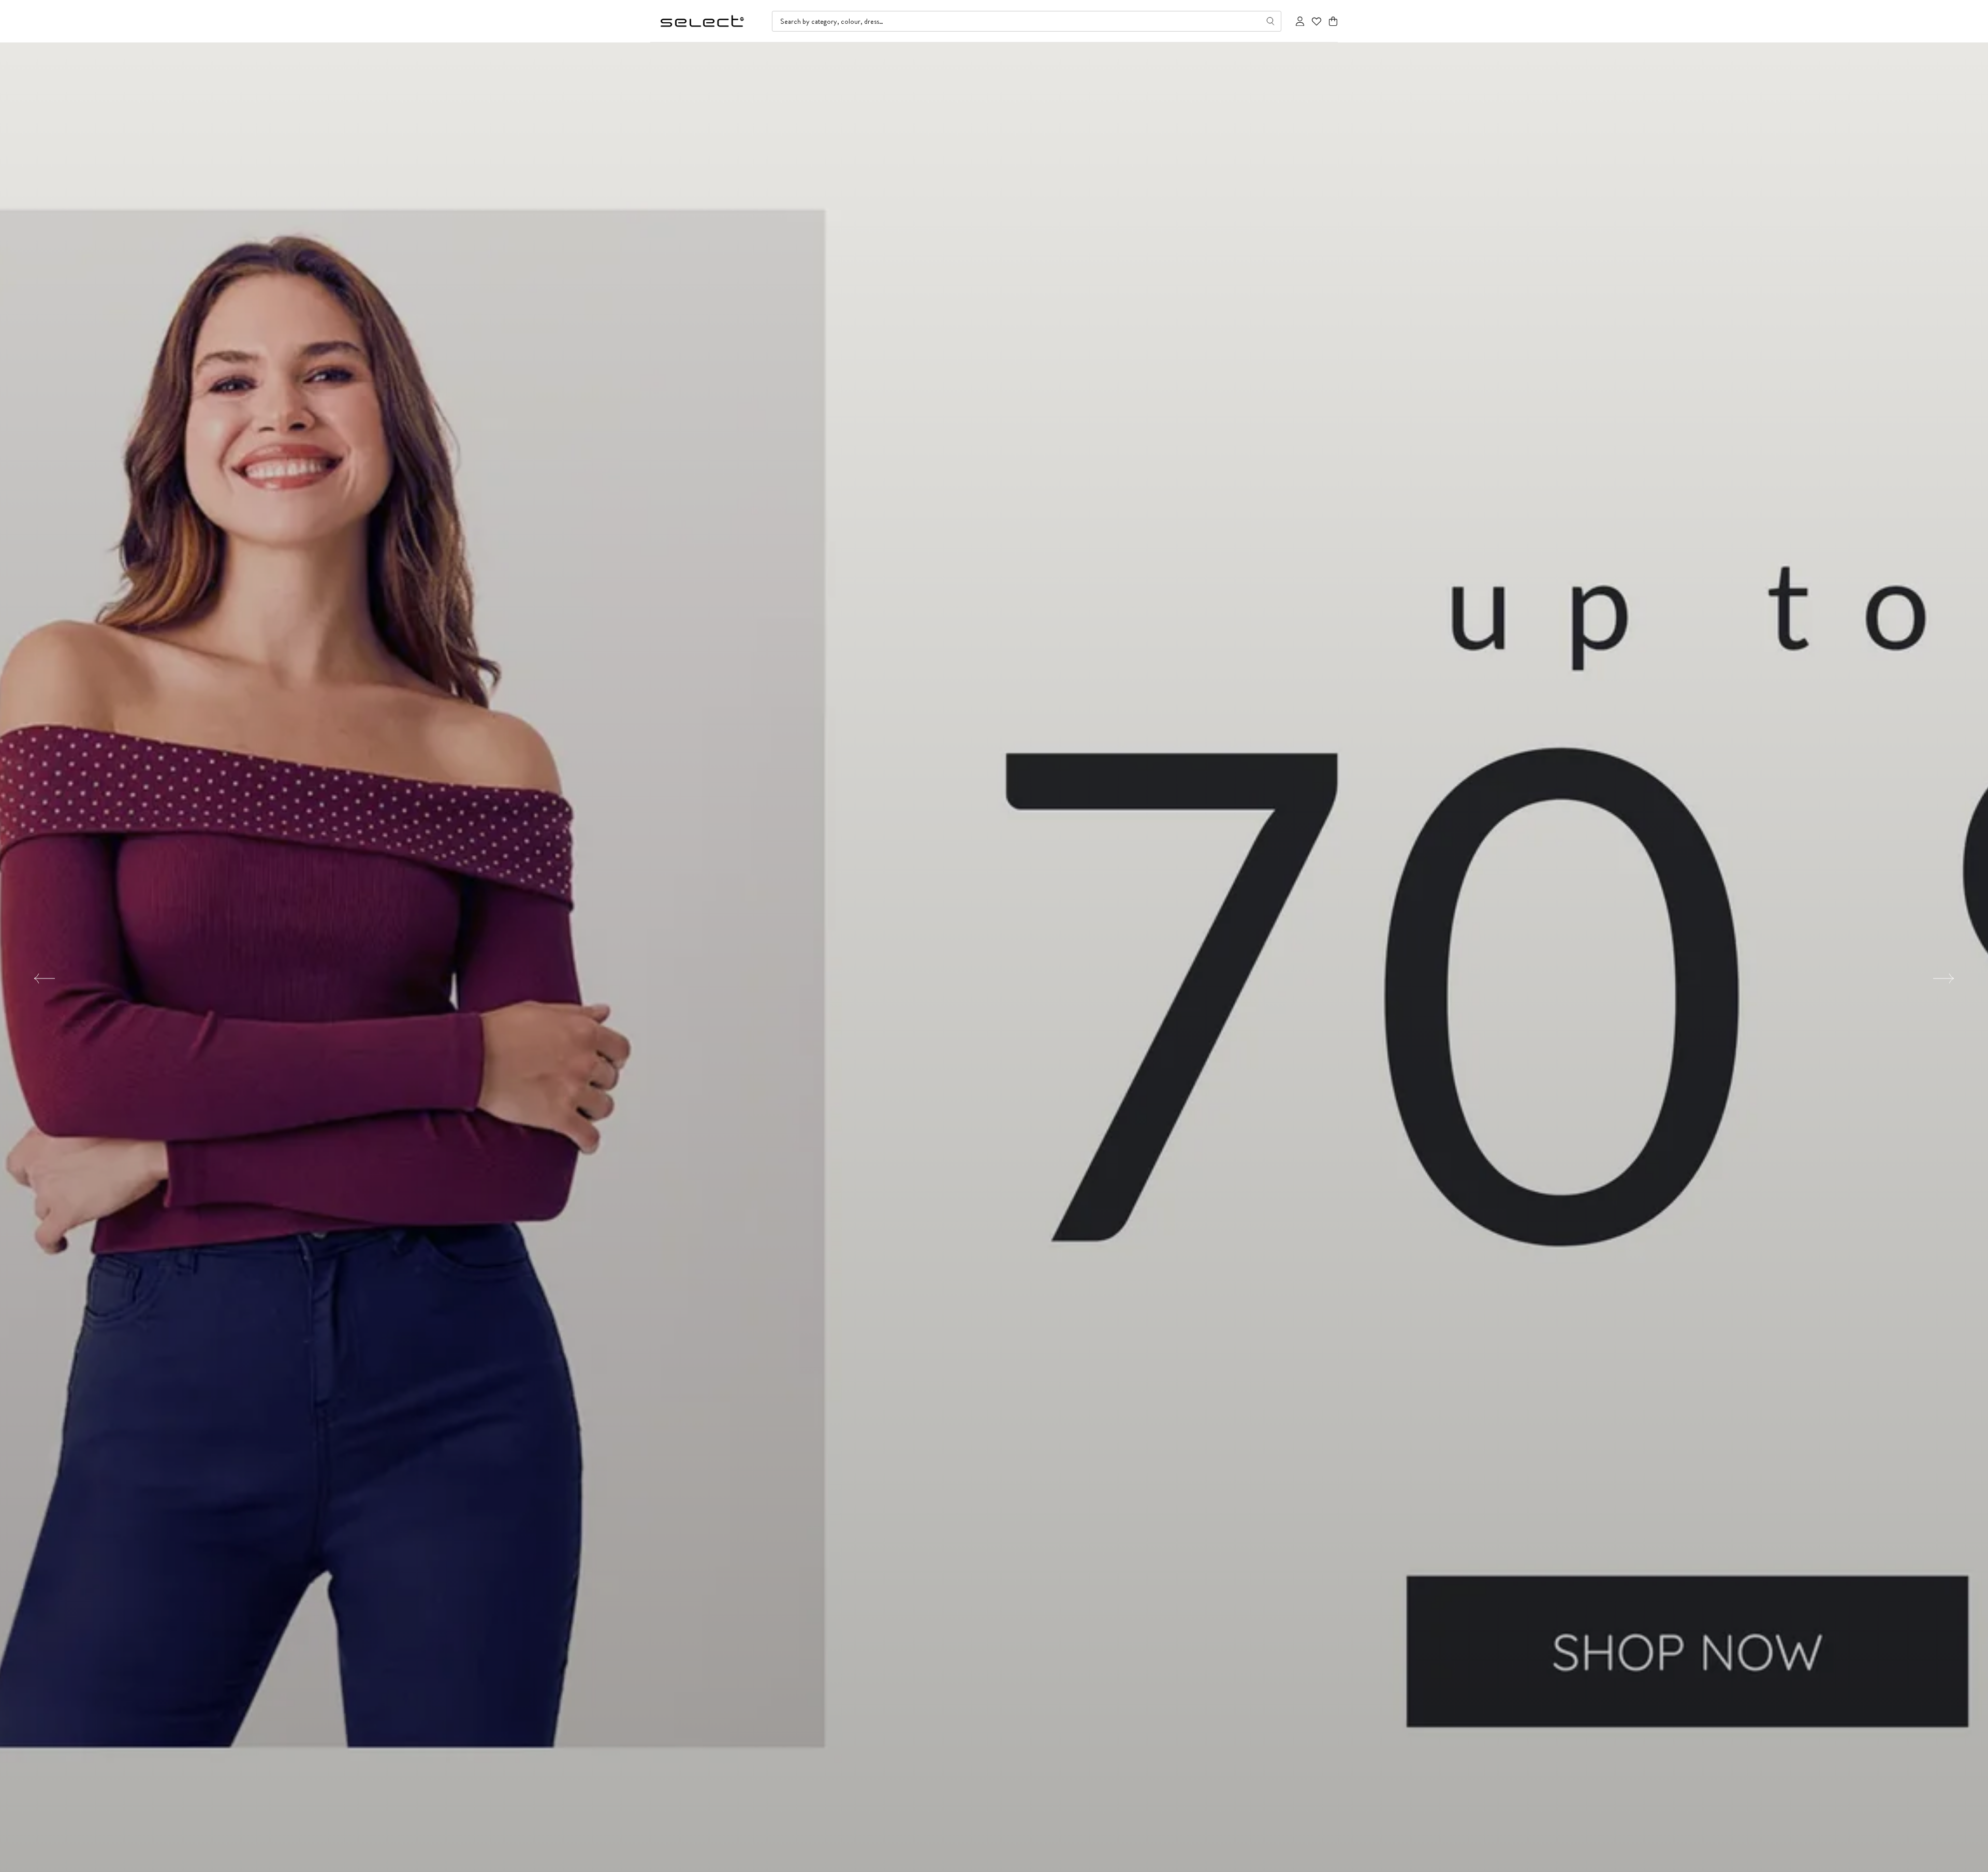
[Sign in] (1300, 21)
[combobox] (1027, 21)
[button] (1333, 21)
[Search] (1270, 21)
